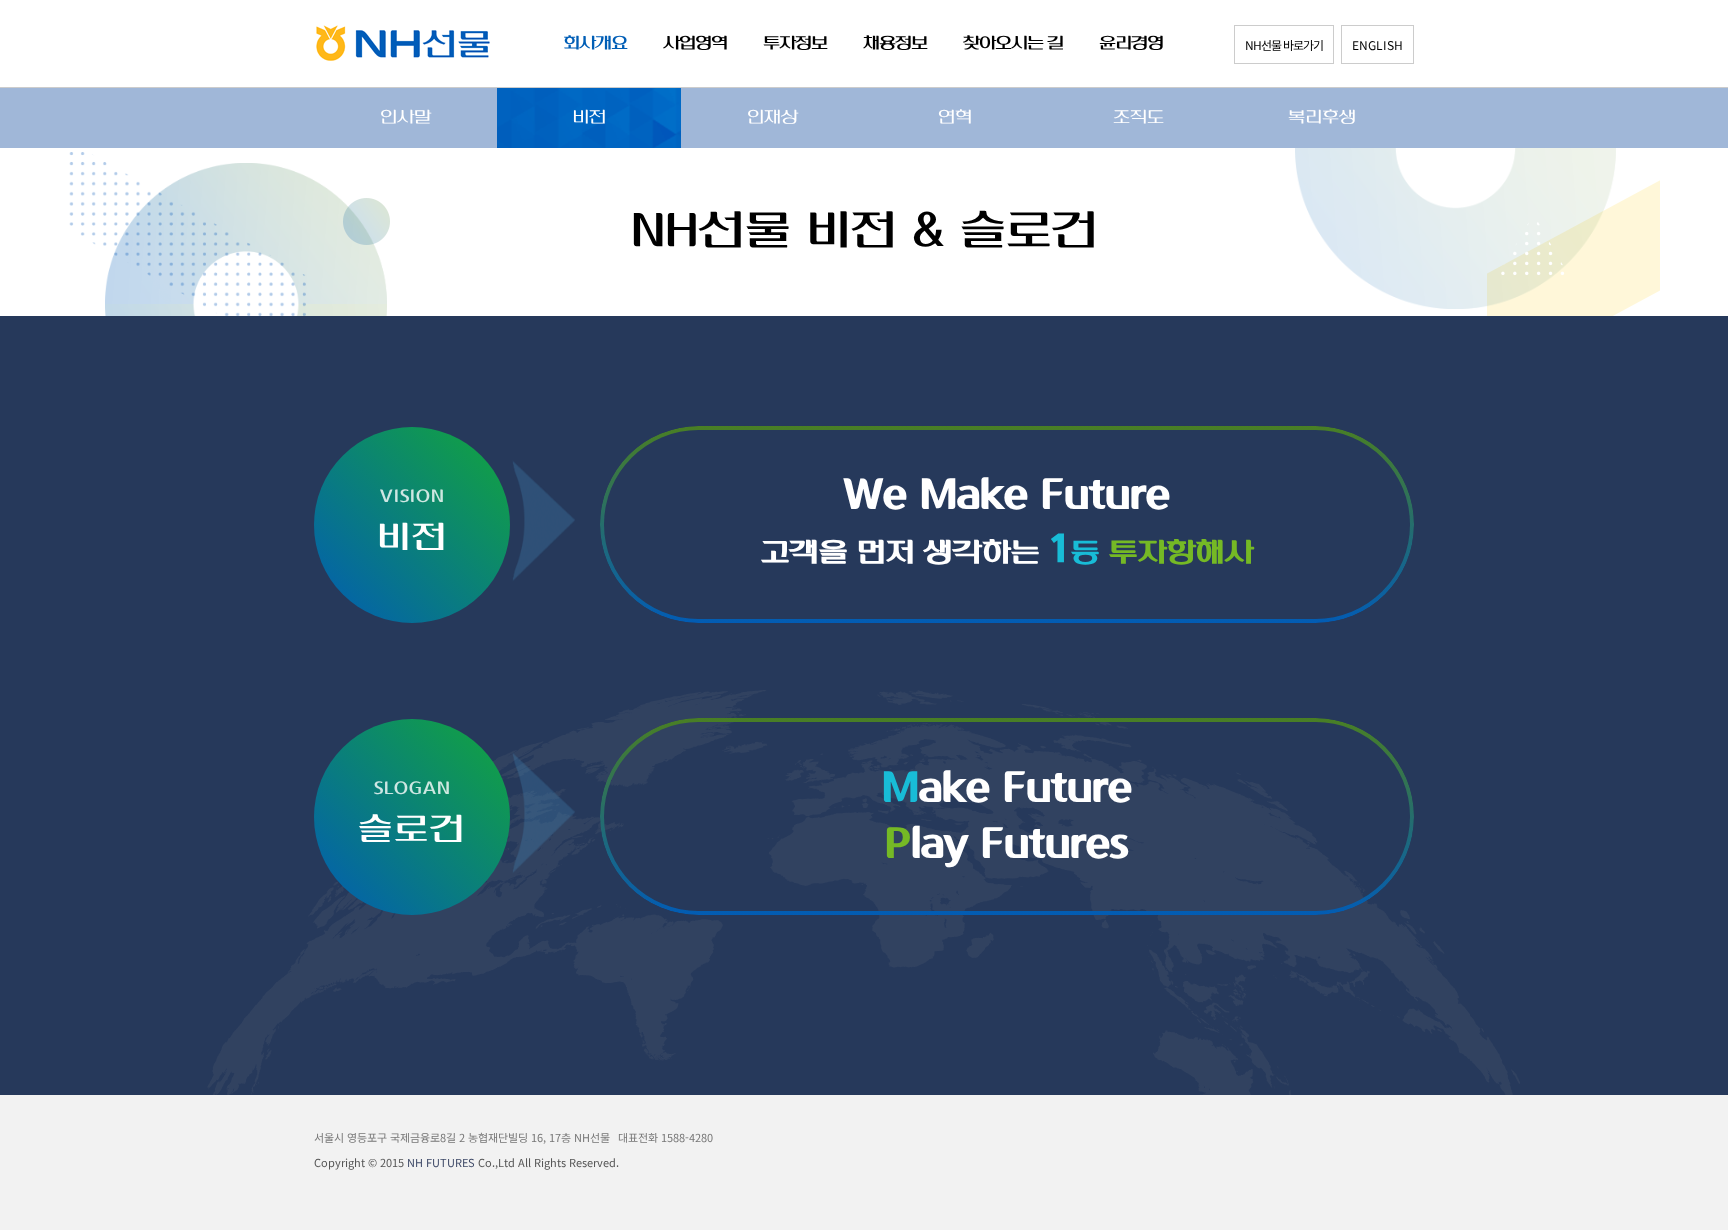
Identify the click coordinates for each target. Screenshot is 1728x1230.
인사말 (405, 118)
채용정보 (895, 44)
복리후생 (1322, 118)
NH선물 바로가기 (1284, 44)
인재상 (772, 118)
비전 (589, 118)
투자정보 (795, 44)
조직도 (1138, 118)
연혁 (955, 118)
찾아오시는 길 (1013, 44)
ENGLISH (1377, 44)
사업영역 (695, 44)
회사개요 (595, 44)
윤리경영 (1131, 44)
